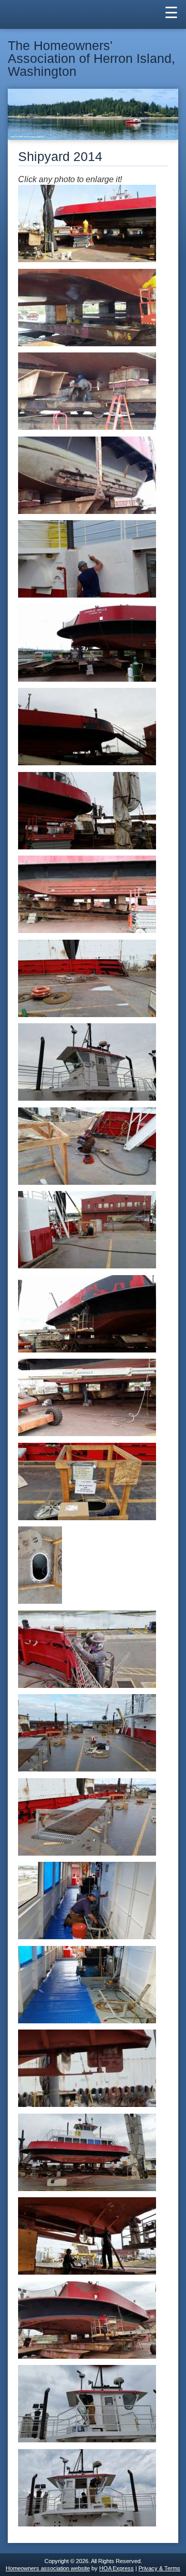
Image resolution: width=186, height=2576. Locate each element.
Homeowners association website (48, 2568)
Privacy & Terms (159, 2568)
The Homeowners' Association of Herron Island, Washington (91, 59)
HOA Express (117, 2568)
